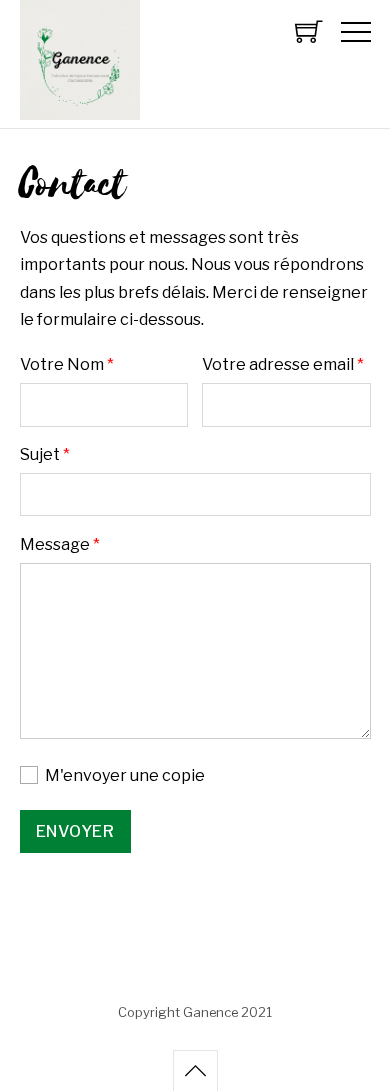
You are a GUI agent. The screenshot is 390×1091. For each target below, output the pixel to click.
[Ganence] (80, 110)
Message (60, 544)
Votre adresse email (283, 364)
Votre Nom (67, 364)
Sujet (45, 454)
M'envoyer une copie (123, 775)
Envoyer (76, 831)
